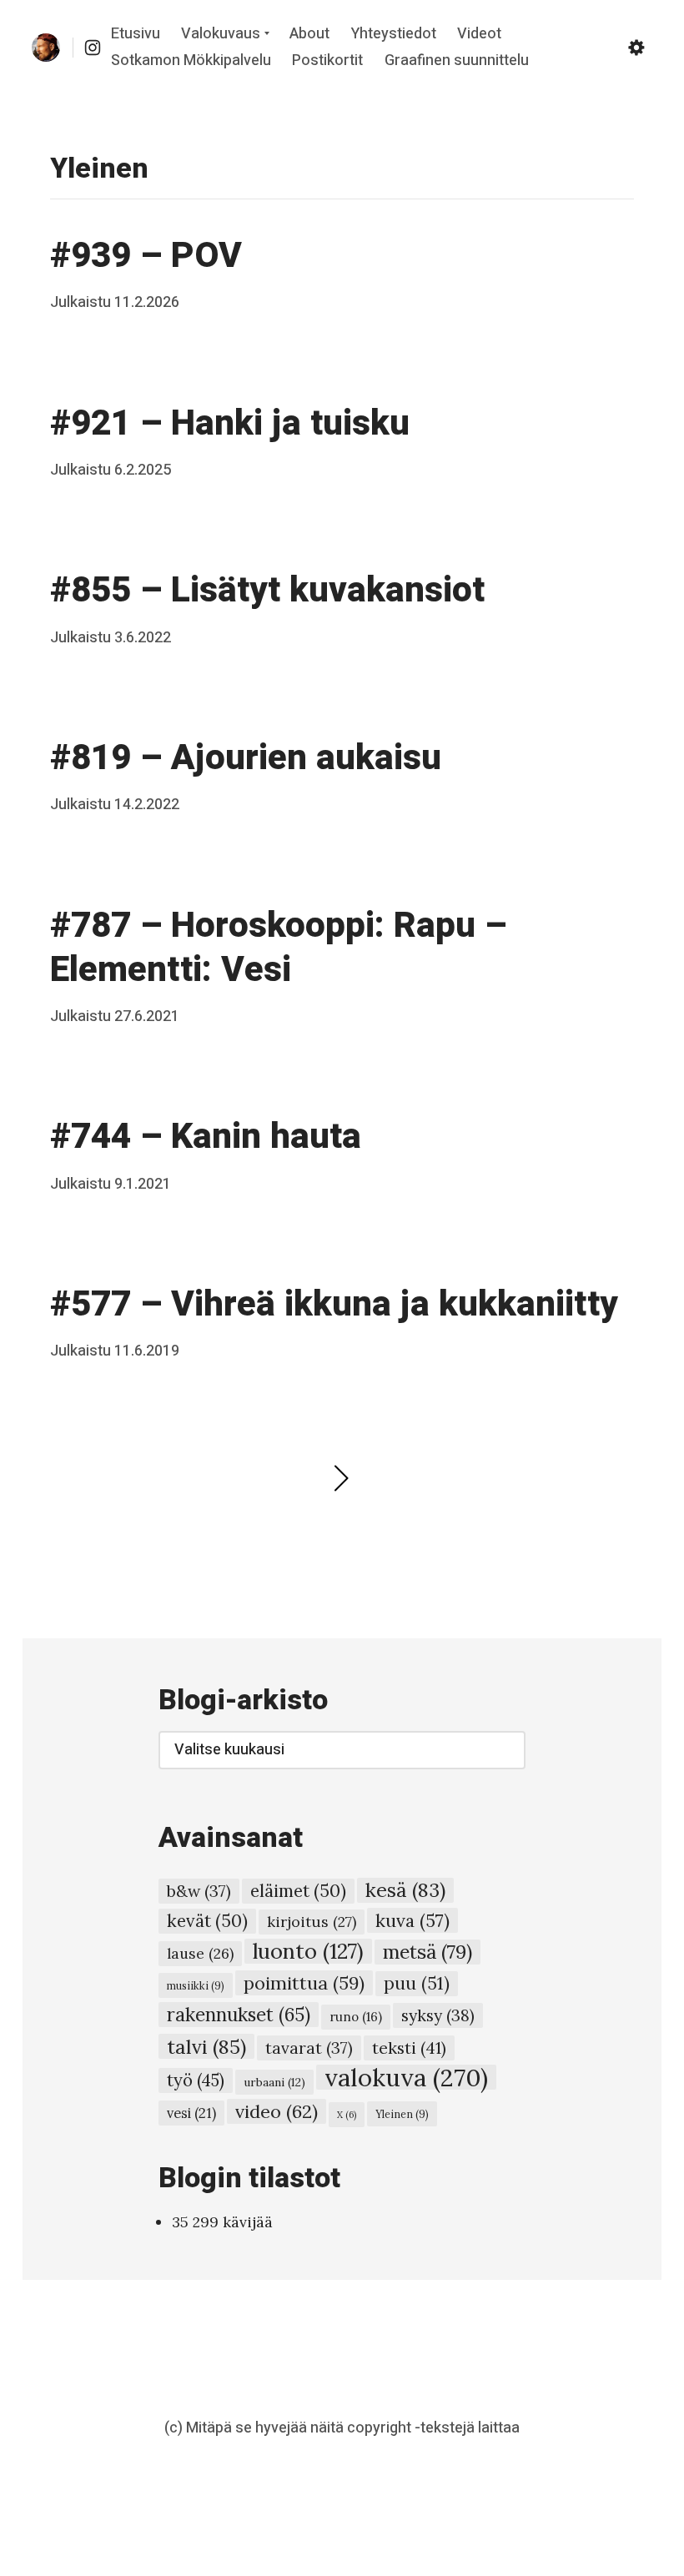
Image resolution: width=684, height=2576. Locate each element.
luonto (308, 1951)
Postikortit (327, 60)
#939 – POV (146, 256)
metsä (427, 1952)
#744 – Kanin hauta (206, 1137)
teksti (409, 2048)
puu (417, 1983)
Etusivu (136, 35)
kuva (412, 1920)
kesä (405, 1890)
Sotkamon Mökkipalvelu (191, 60)
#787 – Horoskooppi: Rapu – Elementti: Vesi (278, 948)
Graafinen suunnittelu (457, 60)
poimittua (304, 1983)
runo (356, 2017)
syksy (438, 2015)
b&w (199, 1891)
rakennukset (239, 2015)
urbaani (274, 2082)
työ (196, 2080)
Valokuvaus (221, 35)
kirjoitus (312, 1922)
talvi (206, 2046)
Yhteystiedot (394, 35)
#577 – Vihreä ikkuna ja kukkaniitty (334, 1305)
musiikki (196, 1985)
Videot (479, 35)
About (309, 35)
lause (200, 1953)
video (277, 2111)
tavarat (309, 2048)
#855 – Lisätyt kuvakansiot (267, 591)
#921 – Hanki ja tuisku (230, 424)
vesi (191, 2113)
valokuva (406, 2077)
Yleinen (402, 2114)
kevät (207, 1921)
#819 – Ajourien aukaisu (246, 758)
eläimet (298, 1891)
